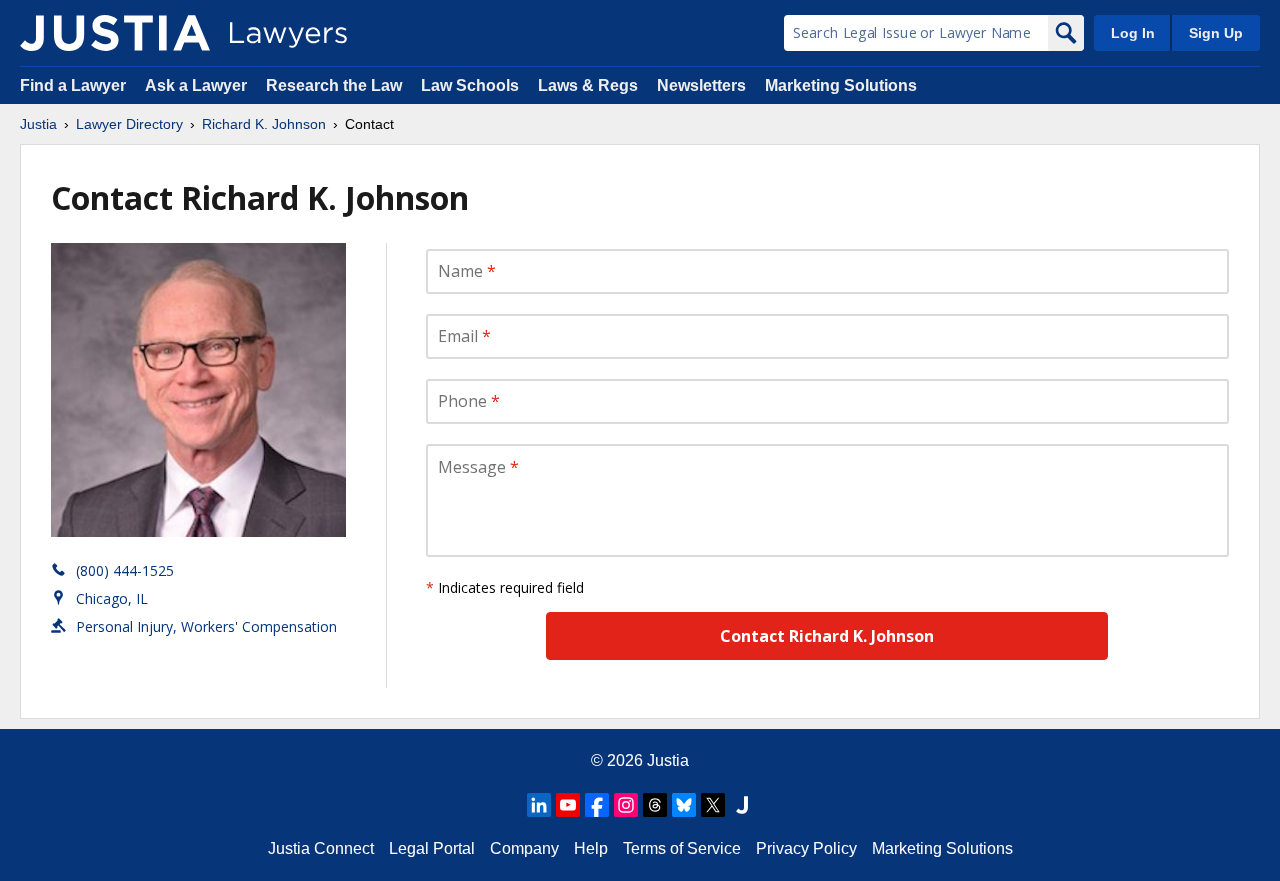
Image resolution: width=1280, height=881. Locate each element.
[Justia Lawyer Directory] (115, 33)
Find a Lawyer (73, 85)
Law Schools (470, 85)
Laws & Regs (588, 85)
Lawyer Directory (129, 124)
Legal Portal (432, 848)
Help (591, 848)
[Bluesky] (684, 805)
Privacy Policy (806, 848)
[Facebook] (597, 805)
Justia (38, 124)
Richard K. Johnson (264, 124)
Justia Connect (321, 848)
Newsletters (701, 85)
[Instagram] (626, 805)
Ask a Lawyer (198, 85)
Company (524, 848)
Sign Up (1216, 33)
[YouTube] (568, 805)
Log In (1133, 33)
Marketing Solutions (841, 85)
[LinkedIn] (539, 805)
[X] (713, 805)
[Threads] (655, 805)
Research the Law (334, 85)
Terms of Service (682, 848)
